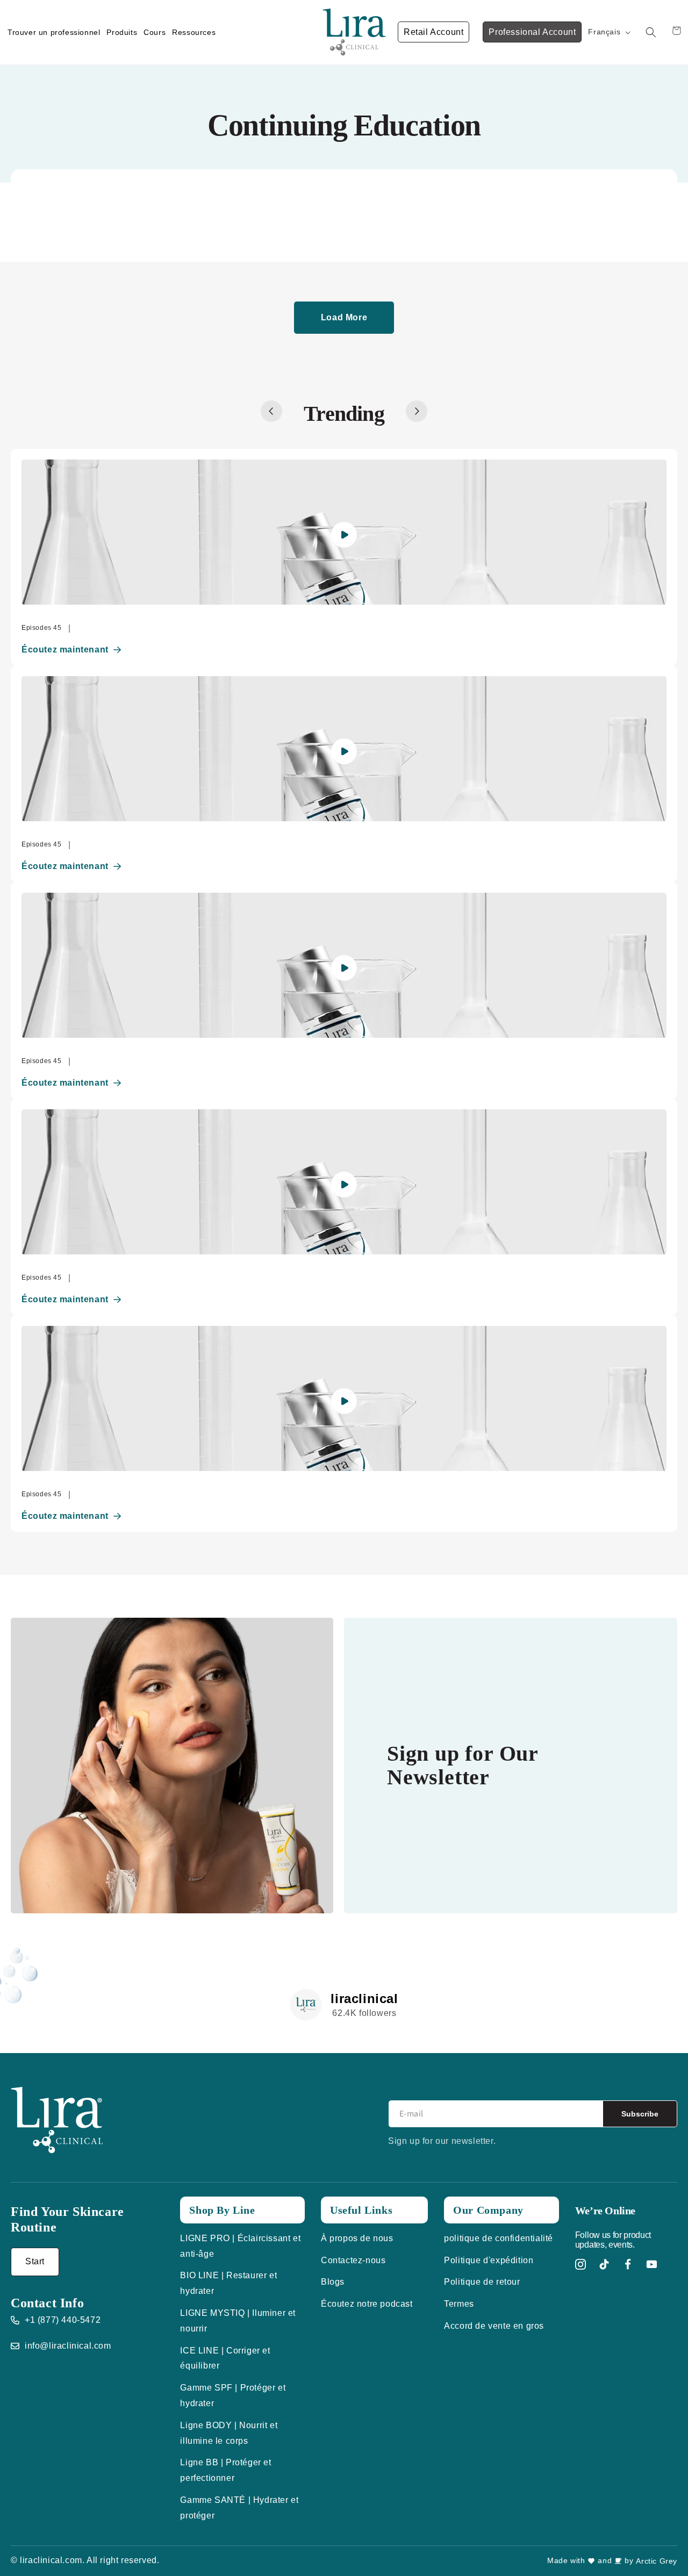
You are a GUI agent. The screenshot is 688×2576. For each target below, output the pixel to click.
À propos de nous (357, 2238)
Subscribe (640, 2114)
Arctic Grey (657, 2561)
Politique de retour (482, 2282)
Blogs (333, 2282)
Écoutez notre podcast (367, 2304)
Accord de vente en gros (494, 2326)
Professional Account (532, 32)
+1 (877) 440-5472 (63, 2320)
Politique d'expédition (489, 2260)
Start (35, 2261)
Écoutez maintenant (65, 650)
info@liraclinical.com (68, 2346)
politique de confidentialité (499, 2238)
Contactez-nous (353, 2260)
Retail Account (433, 32)
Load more (344, 317)
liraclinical (364, 1999)
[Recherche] (651, 32)
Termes (459, 2304)
